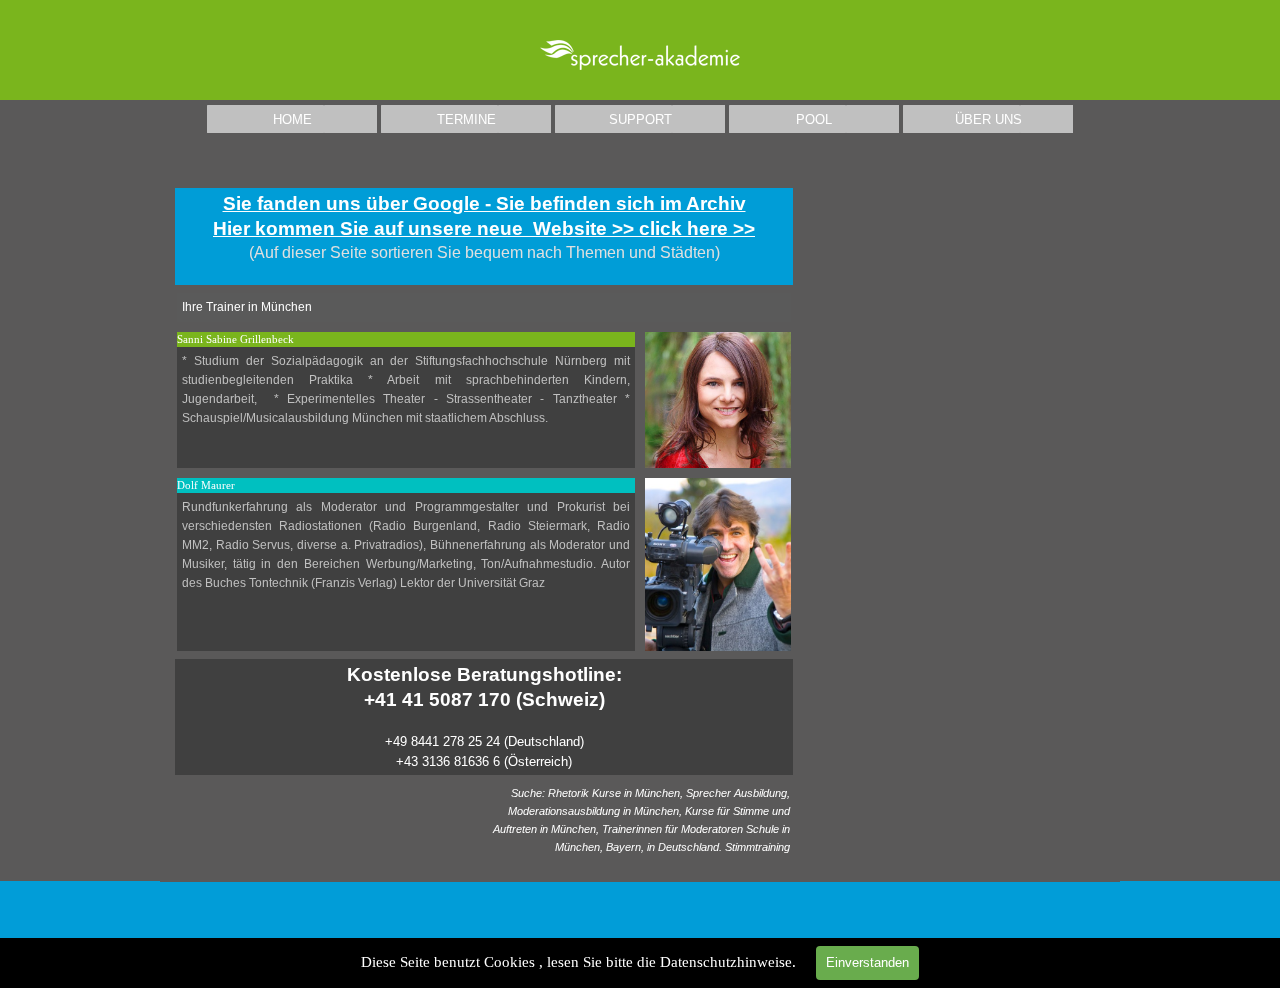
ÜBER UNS (988, 119)
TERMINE (466, 119)
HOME (292, 119)
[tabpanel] (484, 236)
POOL (814, 119)
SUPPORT (640, 119)
